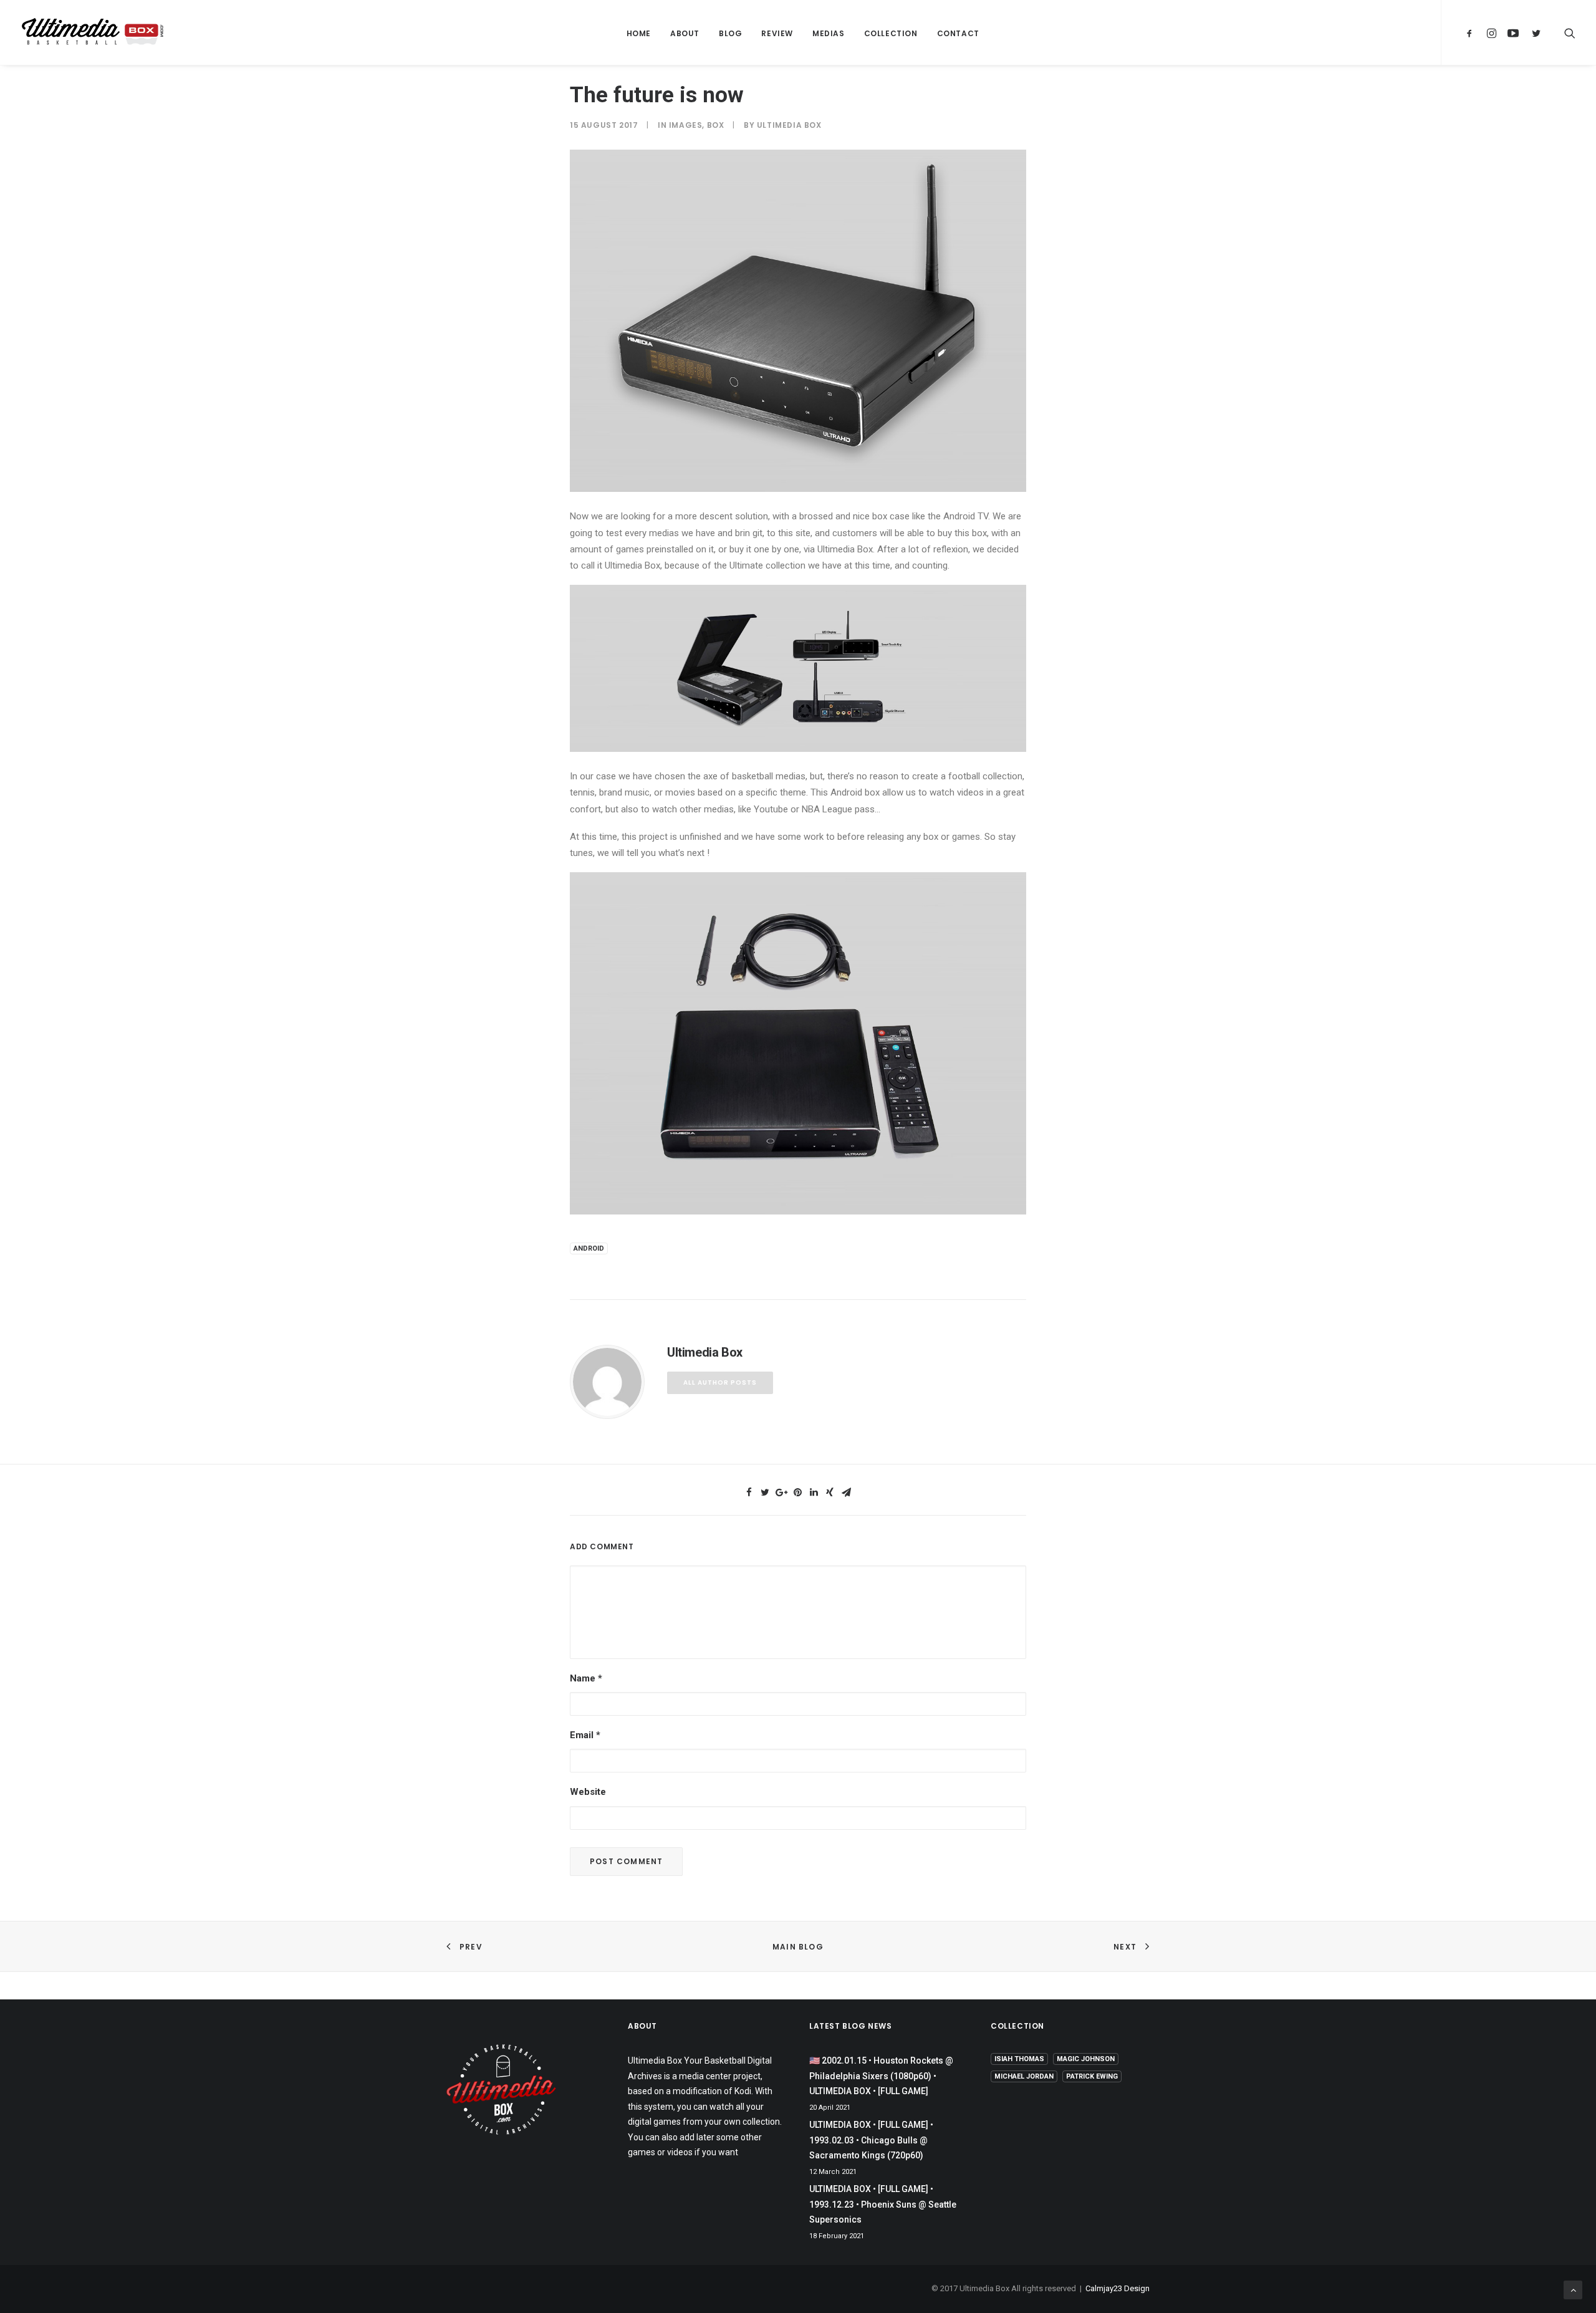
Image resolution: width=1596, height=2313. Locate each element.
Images (686, 125)
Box (716, 125)
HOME (639, 33)
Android (589, 1248)
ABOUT (685, 33)
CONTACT (958, 33)
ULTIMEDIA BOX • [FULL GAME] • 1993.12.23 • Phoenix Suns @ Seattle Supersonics (883, 2204)
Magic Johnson (1086, 2059)
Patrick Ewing (1092, 2076)
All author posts (720, 1383)
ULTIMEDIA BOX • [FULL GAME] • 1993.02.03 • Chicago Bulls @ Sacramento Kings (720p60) (871, 2140)
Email (585, 1735)
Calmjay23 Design (1118, 2288)
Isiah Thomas (1019, 2059)
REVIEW (777, 33)
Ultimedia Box (789, 125)
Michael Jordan (1024, 2076)
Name (586, 1678)
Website (588, 1792)
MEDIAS (829, 33)
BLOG (730, 33)
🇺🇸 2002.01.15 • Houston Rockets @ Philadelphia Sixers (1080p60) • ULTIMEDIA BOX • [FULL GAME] (881, 2076)
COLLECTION (891, 33)
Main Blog (798, 1947)
